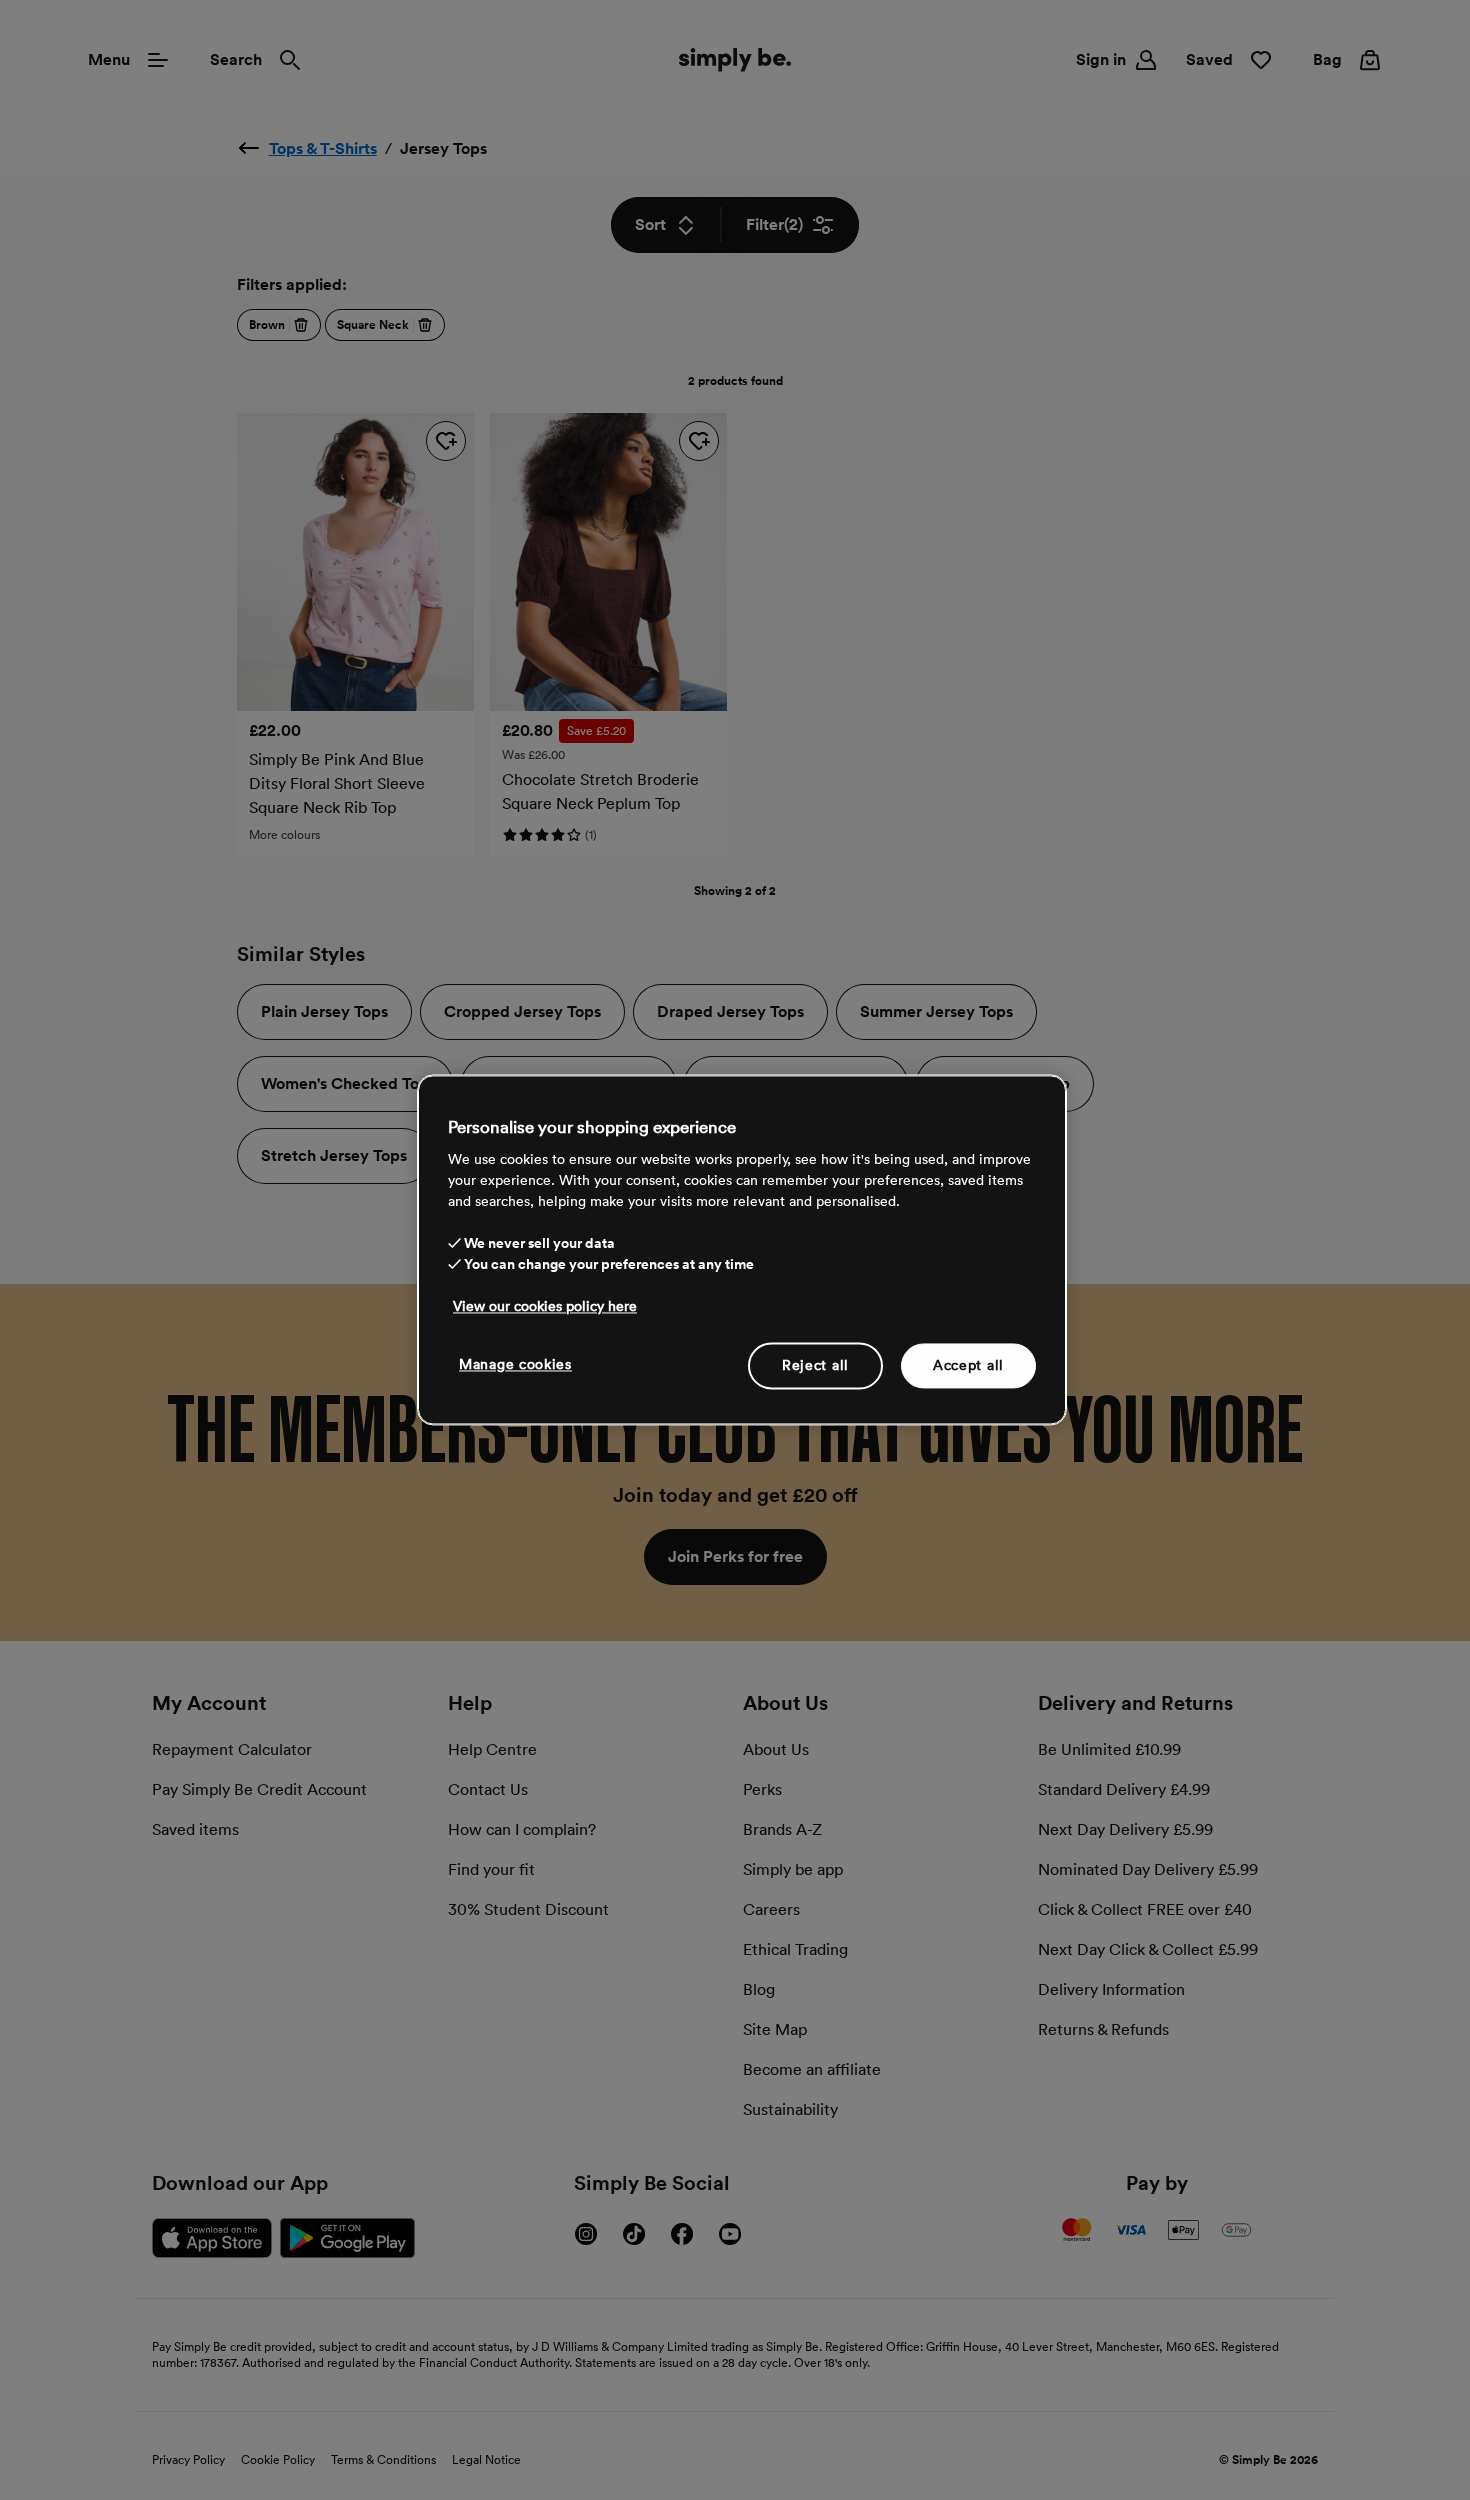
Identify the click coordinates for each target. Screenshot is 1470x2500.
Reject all (815, 1365)
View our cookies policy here (545, 1306)
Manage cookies (515, 1364)
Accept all (968, 1365)
